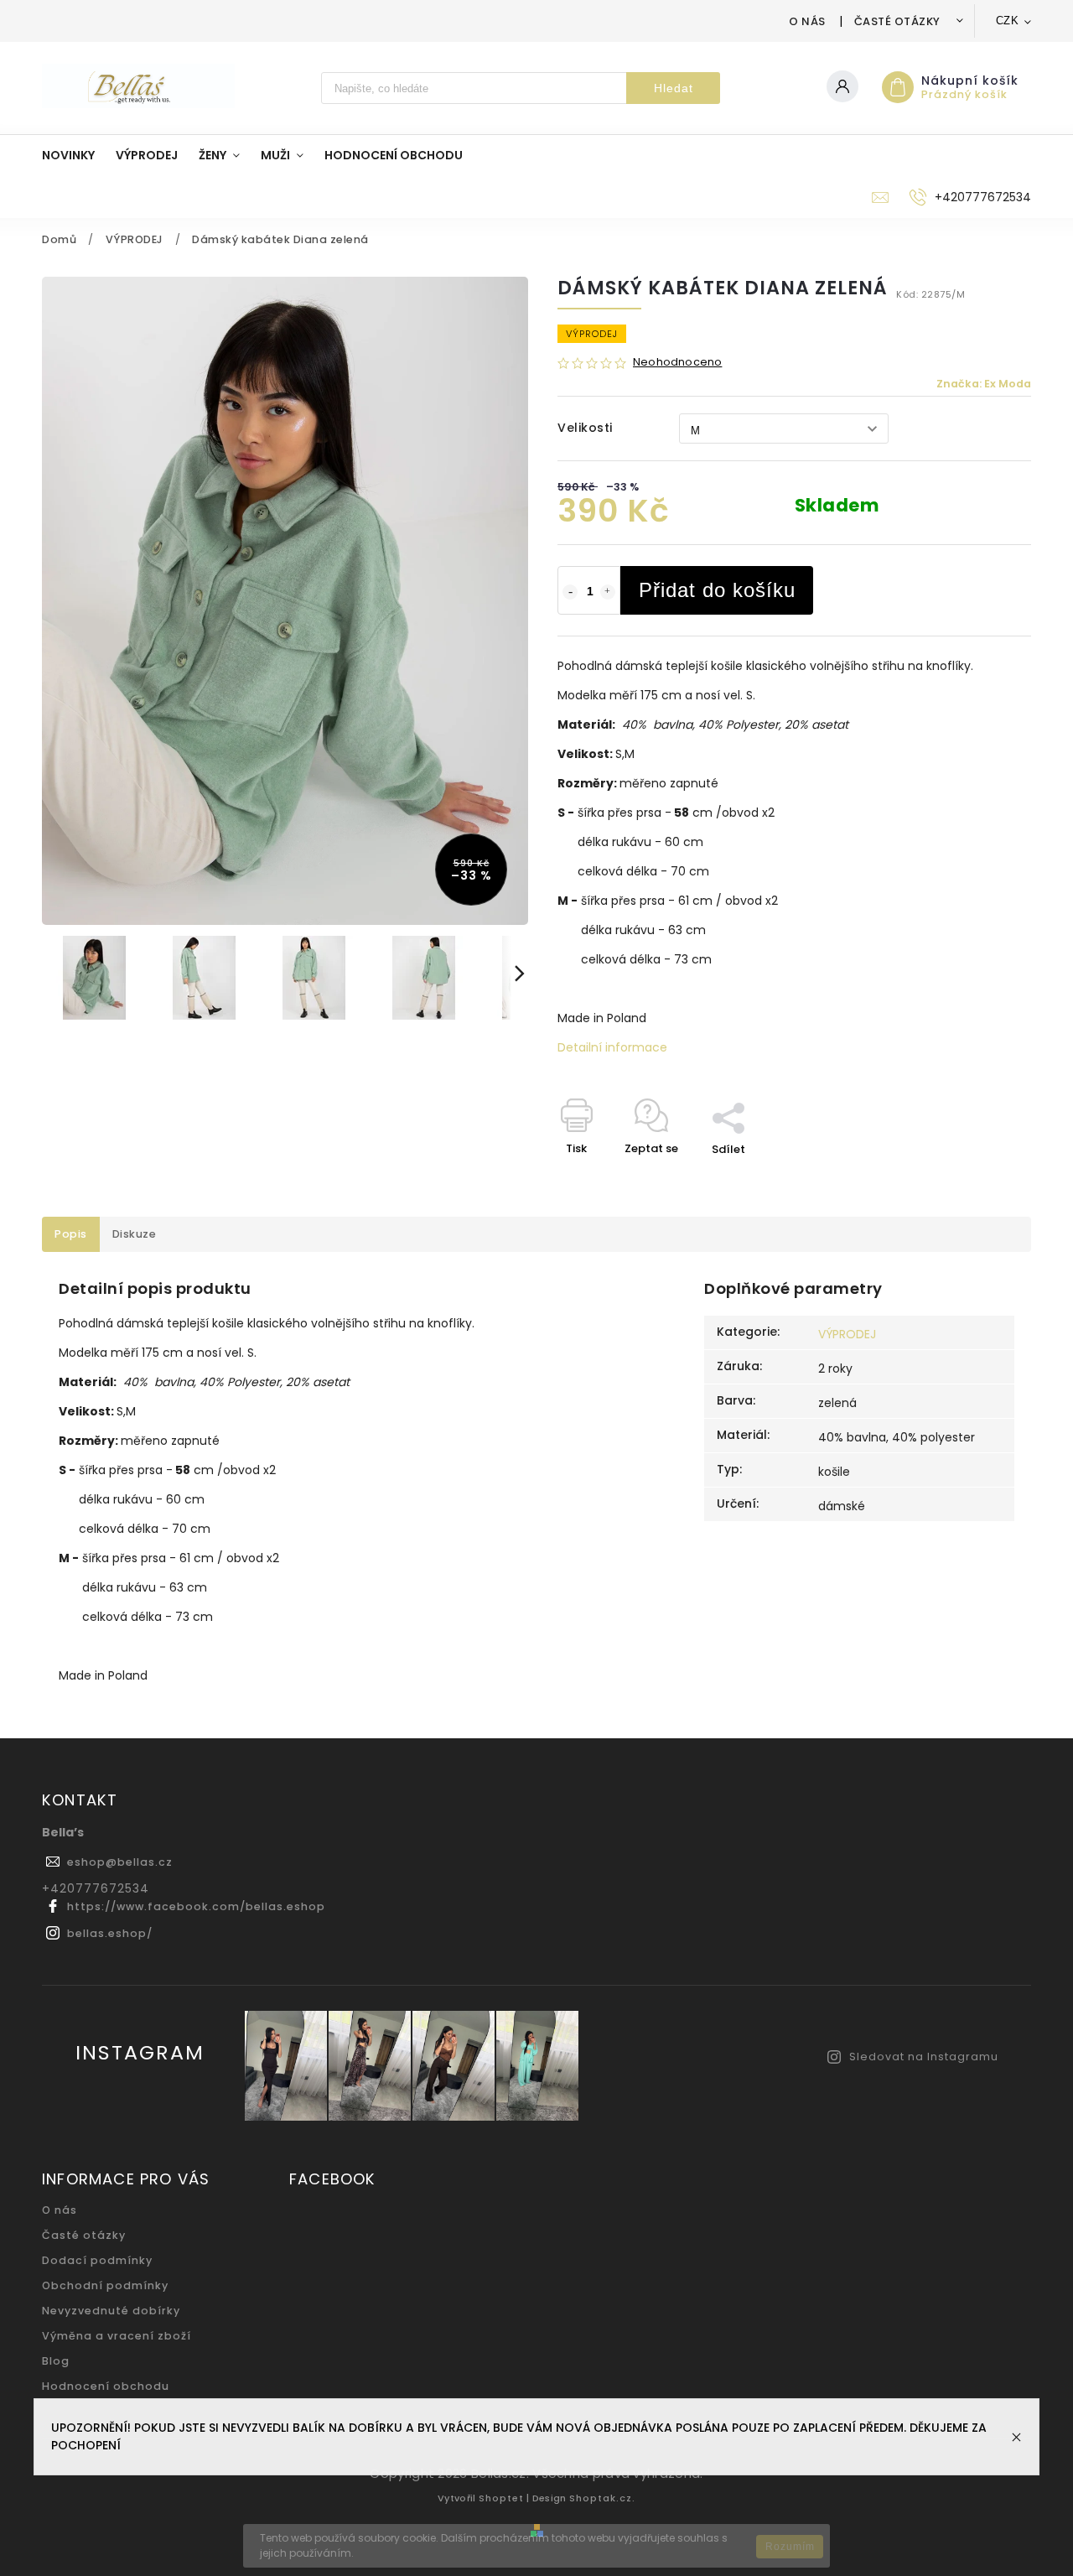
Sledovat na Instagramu (924, 2057)
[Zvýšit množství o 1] (608, 592)
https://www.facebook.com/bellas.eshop (196, 1906)
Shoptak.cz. (602, 2498)
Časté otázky (897, 21)
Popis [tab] (71, 1234)
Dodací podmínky (97, 2260)
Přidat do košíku (717, 590)
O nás (807, 21)
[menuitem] (79, 155)
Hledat (674, 88)
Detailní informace (612, 1047)
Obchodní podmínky (105, 2285)
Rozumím (790, 2547)
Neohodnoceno (677, 363)
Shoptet (501, 2498)
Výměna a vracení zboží (117, 2336)
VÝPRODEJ (847, 1334)
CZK (1008, 21)
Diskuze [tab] (135, 1234)
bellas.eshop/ (110, 1933)
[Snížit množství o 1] (570, 592)
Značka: (984, 384)
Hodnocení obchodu (106, 2386)
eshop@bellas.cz (120, 1862)
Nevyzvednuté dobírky (111, 2311)
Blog (56, 2361)
